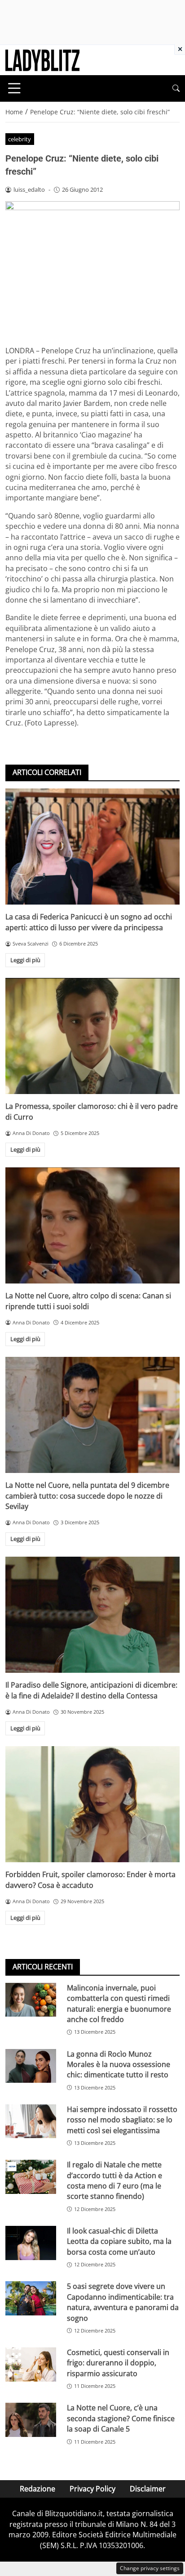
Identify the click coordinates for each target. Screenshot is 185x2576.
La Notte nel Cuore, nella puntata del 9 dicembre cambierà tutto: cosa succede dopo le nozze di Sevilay (87, 1496)
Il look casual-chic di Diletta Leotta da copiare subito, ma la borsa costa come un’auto (119, 2241)
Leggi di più (25, 960)
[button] (176, 88)
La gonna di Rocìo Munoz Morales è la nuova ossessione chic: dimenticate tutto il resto (119, 2065)
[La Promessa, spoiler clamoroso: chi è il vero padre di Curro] (92, 1036)
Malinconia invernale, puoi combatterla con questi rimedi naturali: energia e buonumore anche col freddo (119, 2004)
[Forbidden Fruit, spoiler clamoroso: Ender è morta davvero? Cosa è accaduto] (92, 1804)
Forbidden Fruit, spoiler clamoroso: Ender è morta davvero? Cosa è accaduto (90, 1880)
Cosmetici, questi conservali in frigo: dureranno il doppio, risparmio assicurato (118, 2363)
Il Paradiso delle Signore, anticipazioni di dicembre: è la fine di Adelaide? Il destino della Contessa (91, 1690)
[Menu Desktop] (14, 88)
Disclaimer (148, 2489)
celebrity (20, 139)
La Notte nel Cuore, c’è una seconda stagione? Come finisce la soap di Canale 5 (121, 2418)
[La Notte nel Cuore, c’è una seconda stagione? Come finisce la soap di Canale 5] (31, 2420)
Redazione (37, 2489)
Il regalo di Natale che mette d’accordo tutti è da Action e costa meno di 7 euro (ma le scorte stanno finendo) (115, 2180)
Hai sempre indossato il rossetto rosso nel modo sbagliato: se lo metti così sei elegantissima (122, 2120)
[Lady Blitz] (42, 59)
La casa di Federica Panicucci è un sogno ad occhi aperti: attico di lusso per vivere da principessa (89, 922)
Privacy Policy (92, 2489)
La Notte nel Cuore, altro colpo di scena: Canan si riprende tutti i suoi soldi (88, 1301)
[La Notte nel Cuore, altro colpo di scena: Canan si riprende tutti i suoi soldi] (92, 1226)
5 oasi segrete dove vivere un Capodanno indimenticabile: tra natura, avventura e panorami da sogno (123, 2302)
